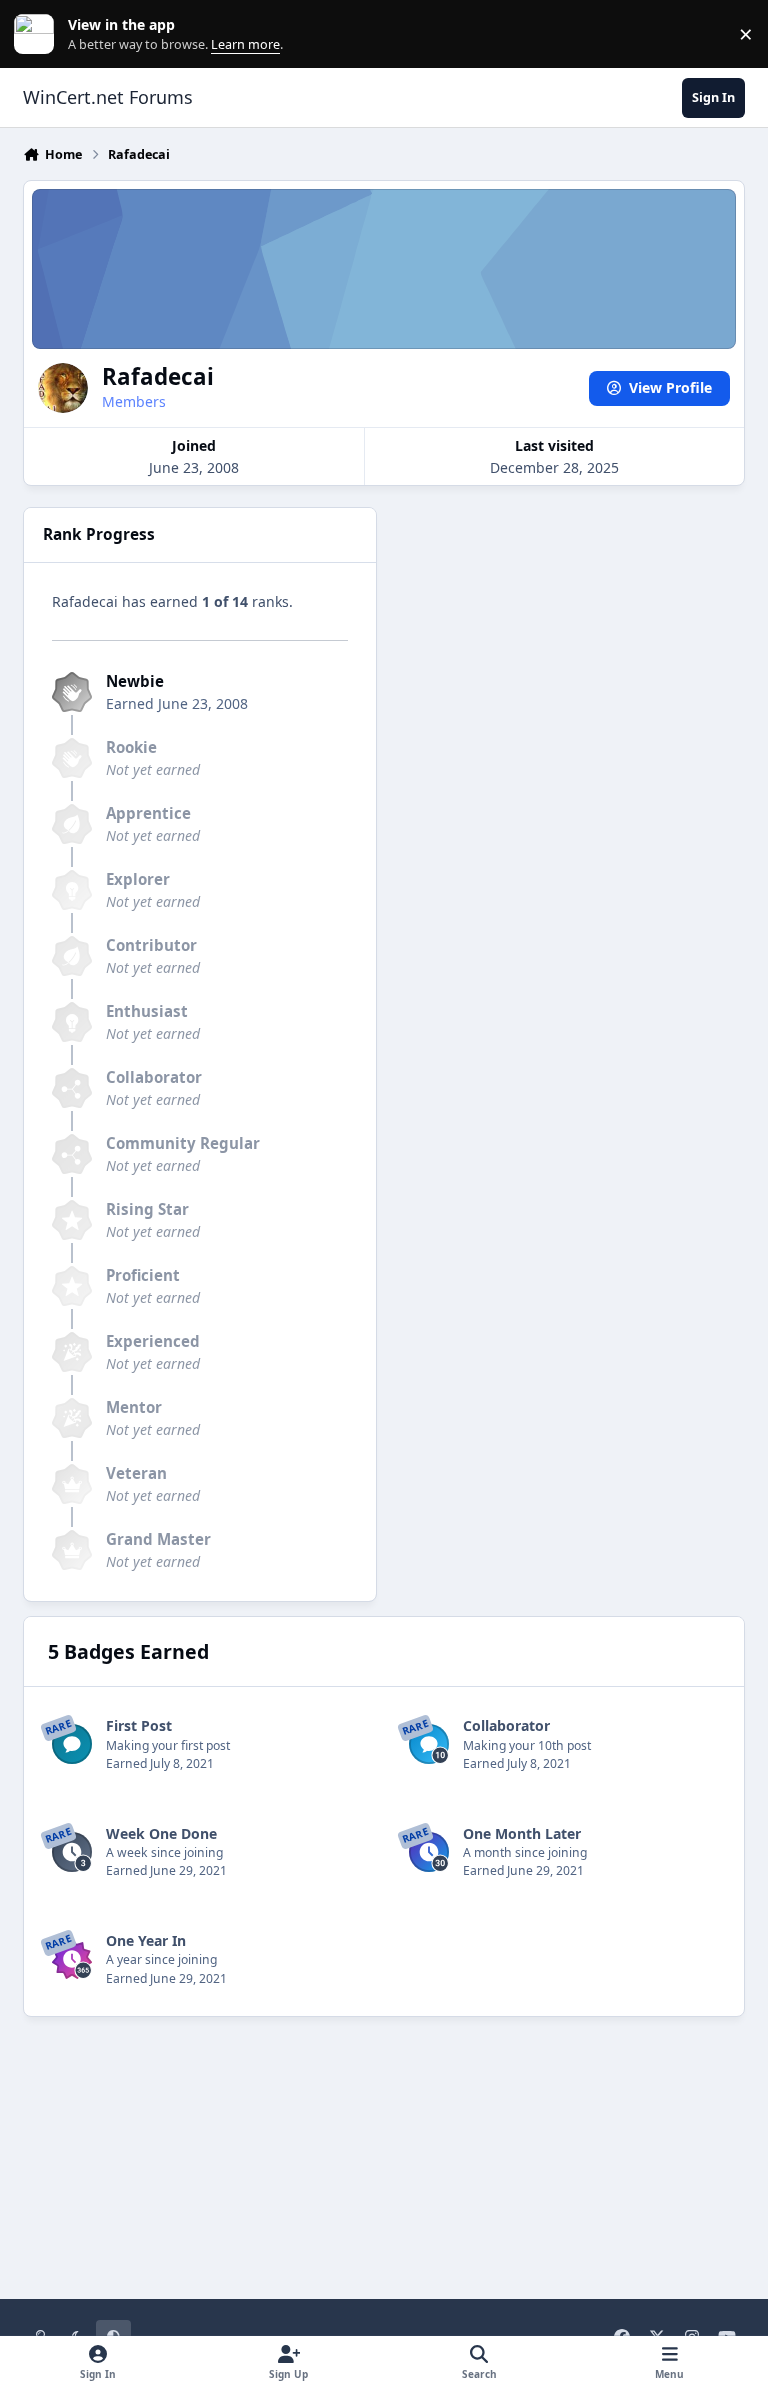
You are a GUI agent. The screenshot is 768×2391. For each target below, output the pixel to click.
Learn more (38, 34)
